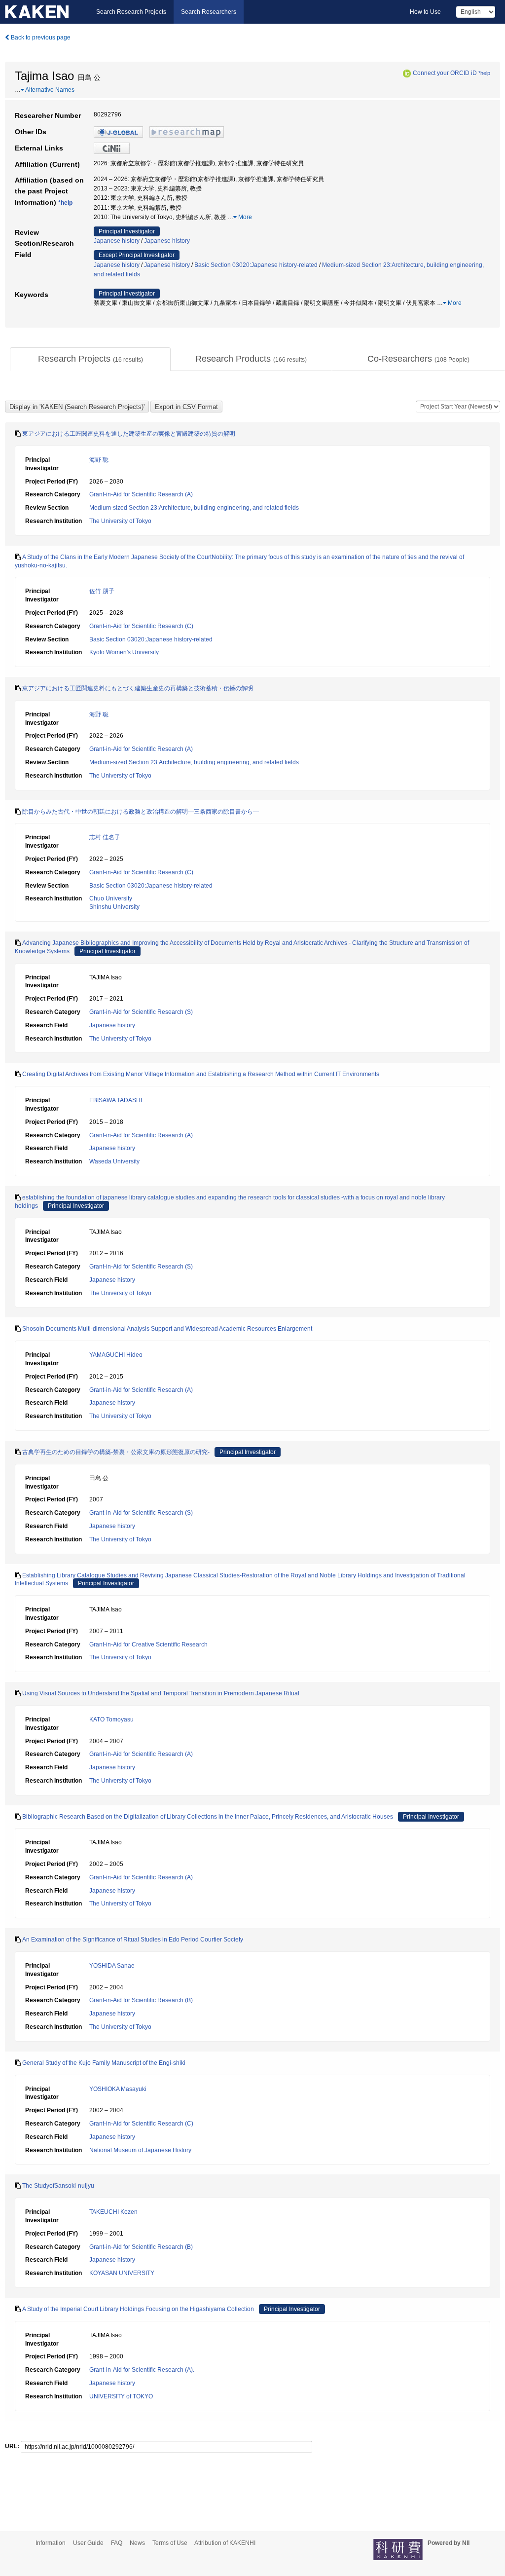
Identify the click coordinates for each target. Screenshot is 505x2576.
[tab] (90, 359)
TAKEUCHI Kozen (113, 2212)
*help (484, 73)
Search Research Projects (131, 12)
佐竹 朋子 (102, 591)
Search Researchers (209, 12)
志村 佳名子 (105, 837)
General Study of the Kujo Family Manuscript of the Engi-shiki (104, 2063)
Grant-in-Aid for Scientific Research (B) (141, 2000)
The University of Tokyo (120, 521)
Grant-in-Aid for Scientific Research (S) (141, 1012)
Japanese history (117, 241)
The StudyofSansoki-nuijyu (58, 2186)
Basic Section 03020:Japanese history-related (256, 265)
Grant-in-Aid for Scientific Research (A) (141, 494)
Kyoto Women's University (124, 652)
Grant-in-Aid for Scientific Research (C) (141, 626)
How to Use (425, 12)
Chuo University (111, 898)
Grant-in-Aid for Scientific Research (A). (142, 2370)
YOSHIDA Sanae (112, 1966)
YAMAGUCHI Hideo (116, 1355)
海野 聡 (99, 460)
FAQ (117, 2543)
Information (51, 2543)
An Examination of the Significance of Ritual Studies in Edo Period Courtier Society (133, 1940)
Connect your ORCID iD (445, 73)
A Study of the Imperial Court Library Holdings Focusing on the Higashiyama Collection (138, 2309)
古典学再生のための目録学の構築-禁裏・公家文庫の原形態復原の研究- (116, 1452)
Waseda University (114, 1161)
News (137, 2543)
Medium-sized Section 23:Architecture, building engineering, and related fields (194, 508)
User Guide (88, 2543)
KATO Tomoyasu (111, 1719)
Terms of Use (170, 2543)
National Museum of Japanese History (140, 2150)
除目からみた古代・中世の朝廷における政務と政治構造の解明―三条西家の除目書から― (141, 812)
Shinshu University (114, 907)
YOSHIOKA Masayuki (118, 2089)
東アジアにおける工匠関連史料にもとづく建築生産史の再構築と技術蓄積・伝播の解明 (138, 688)
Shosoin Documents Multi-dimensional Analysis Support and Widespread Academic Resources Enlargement (167, 1329)
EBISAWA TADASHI (116, 1100)
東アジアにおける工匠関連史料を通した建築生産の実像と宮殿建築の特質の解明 (129, 434)
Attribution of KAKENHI (225, 2543)
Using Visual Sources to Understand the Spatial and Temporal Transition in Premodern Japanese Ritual (161, 1693)
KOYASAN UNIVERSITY (122, 2273)
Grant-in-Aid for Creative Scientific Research (148, 1644)
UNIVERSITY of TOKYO (121, 2396)
